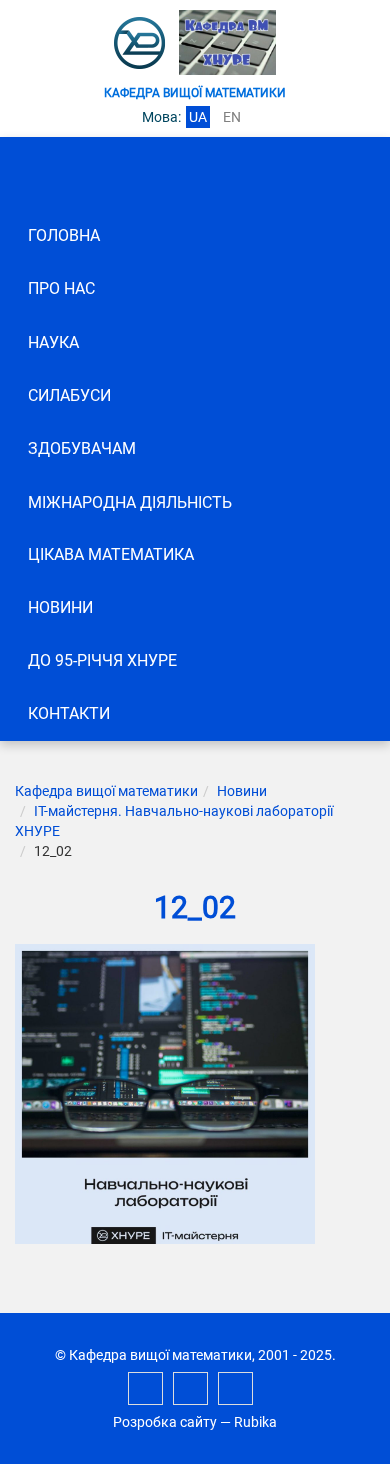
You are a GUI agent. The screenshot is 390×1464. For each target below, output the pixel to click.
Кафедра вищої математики (106, 791)
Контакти (69, 713)
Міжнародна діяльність (130, 502)
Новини (60, 607)
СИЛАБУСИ (69, 395)
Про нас (61, 288)
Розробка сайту (165, 1422)
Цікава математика (111, 554)
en (232, 117)
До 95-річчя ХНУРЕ (102, 660)
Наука (53, 342)
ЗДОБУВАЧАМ (82, 448)
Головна (64, 235)
